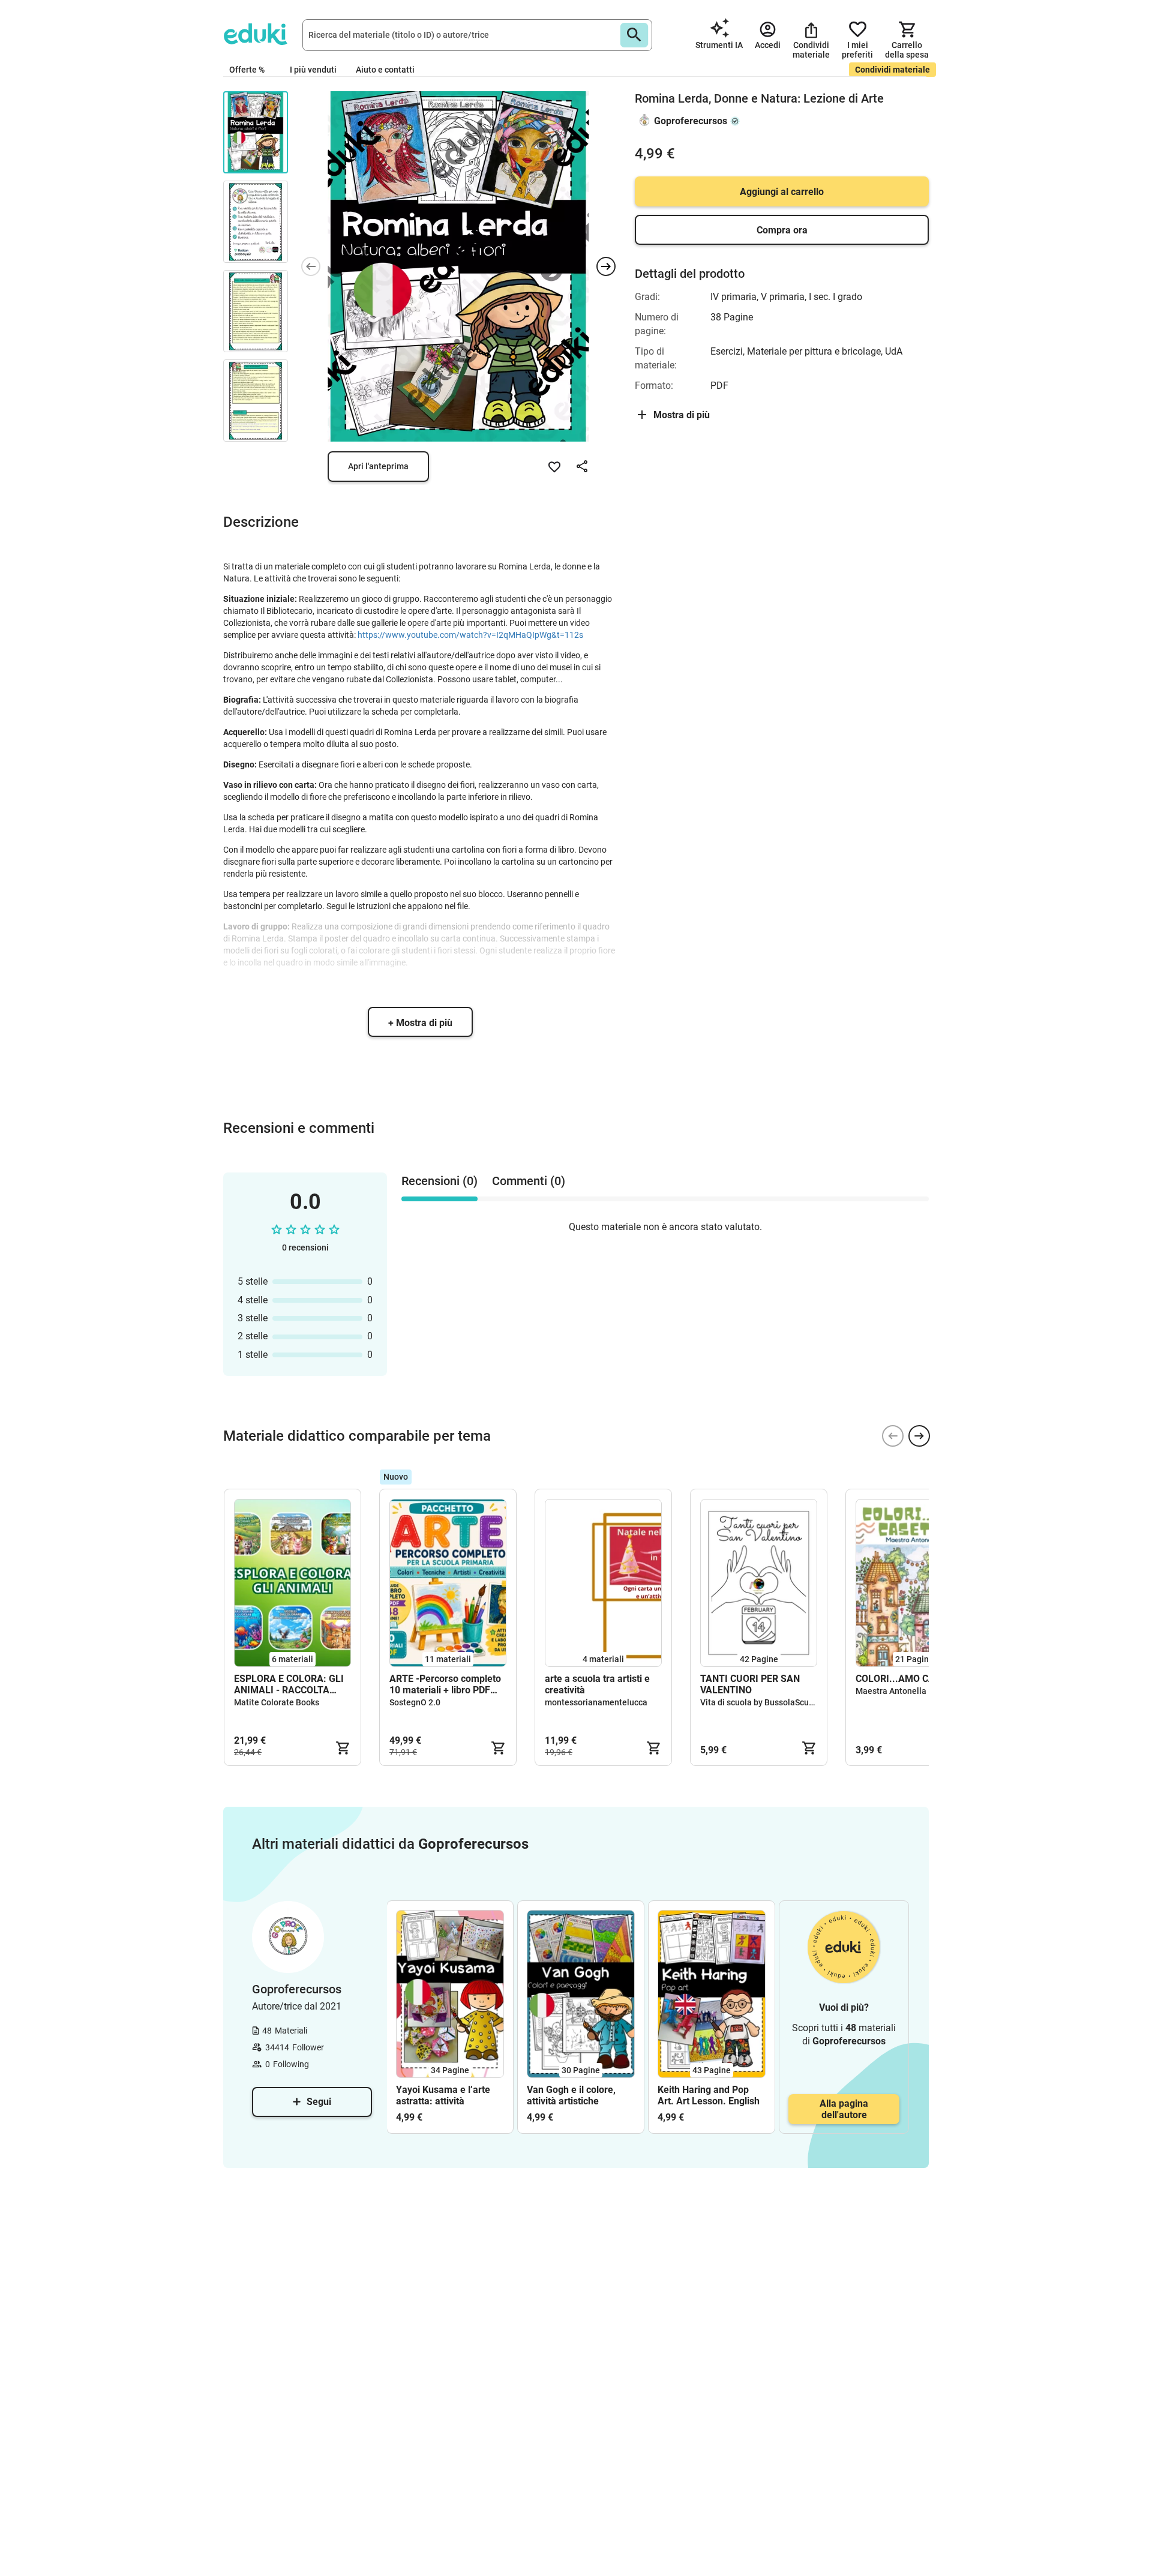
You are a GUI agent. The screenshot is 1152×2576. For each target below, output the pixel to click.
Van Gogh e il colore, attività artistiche (571, 2095)
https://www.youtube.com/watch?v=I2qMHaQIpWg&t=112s (470, 635)
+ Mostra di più (420, 1023)
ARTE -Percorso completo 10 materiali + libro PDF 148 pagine (445, 1684)
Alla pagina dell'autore (844, 2109)
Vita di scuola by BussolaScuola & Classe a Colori (793, 1702)
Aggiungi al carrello (782, 192)
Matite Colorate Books (277, 1702)
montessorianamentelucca (596, 1702)
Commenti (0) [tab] (529, 1181)
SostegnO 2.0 (415, 1702)
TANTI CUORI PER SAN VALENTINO (750, 1684)
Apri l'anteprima (378, 466)
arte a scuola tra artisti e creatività (597, 1684)
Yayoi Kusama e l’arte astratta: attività (443, 2095)
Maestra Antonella (891, 1691)
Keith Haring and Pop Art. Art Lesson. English (709, 2095)
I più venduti (313, 70)
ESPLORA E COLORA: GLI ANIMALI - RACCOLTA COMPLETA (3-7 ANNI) (289, 1684)
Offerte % (247, 70)
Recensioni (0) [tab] (439, 1181)
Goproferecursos (691, 121)
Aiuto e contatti (385, 70)
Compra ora (782, 230)
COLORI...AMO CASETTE (910, 1679)
